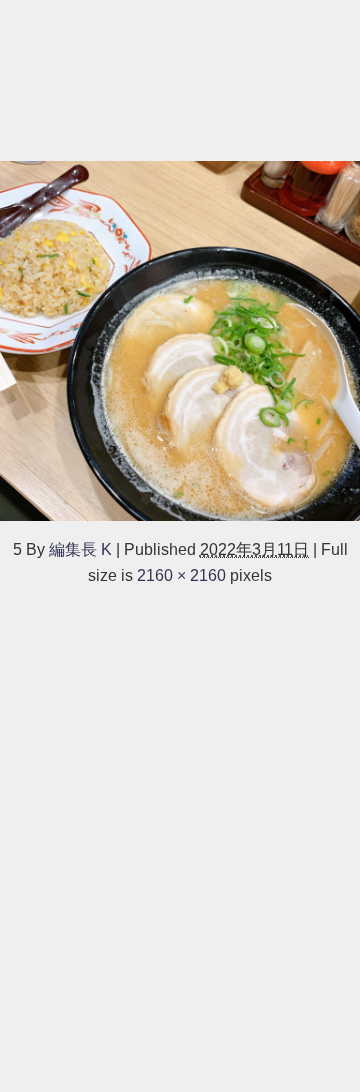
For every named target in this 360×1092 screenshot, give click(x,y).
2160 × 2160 (181, 575)
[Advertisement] (180, 78)
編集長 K (80, 549)
